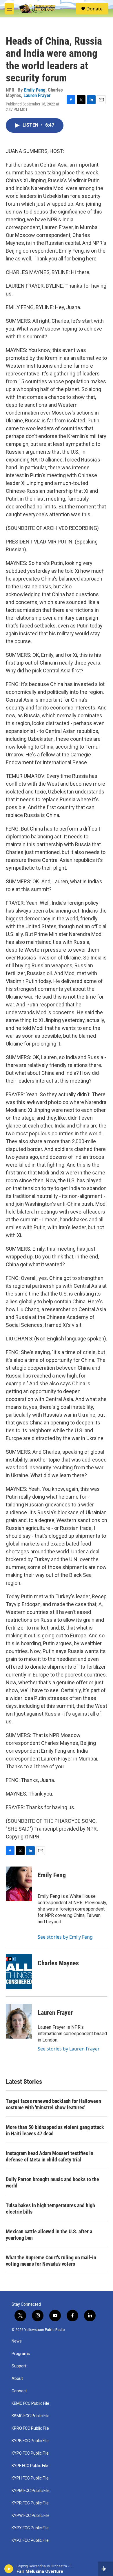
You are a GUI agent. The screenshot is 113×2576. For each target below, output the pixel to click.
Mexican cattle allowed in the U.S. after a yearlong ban (49, 2235)
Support (19, 2366)
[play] (9, 2569)
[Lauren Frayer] (19, 2021)
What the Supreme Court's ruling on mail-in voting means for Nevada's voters (51, 2261)
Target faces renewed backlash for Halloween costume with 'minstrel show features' (53, 2104)
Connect (19, 2391)
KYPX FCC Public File (30, 2528)
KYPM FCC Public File (31, 2491)
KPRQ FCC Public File (30, 2428)
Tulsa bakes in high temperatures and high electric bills (50, 2209)
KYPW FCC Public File (31, 2516)
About (17, 2379)
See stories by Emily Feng (65, 1937)
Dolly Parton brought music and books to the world (52, 2182)
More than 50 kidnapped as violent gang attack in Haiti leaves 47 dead (55, 2130)
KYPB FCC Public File (30, 2441)
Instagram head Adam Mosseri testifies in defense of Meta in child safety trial (50, 2156)
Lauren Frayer (37, 95)
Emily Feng (35, 90)
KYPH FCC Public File (30, 2478)
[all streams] (105, 2569)
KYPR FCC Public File (30, 2503)
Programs (21, 2354)
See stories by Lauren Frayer (69, 2049)
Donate (94, 9)
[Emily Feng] (19, 1884)
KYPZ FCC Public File (30, 2541)
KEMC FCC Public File (30, 2403)
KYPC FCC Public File (30, 2453)
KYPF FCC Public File (30, 2466)
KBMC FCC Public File (31, 2416)
